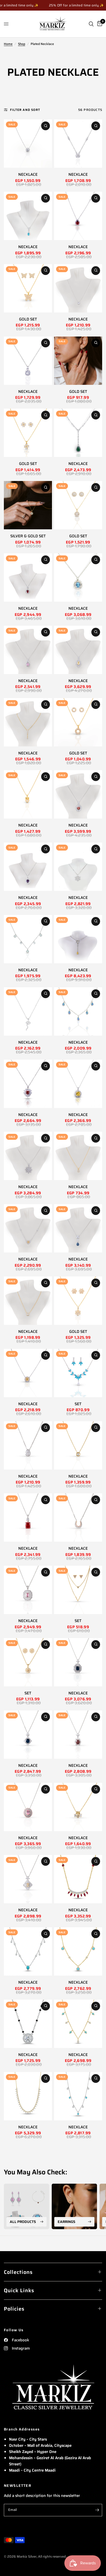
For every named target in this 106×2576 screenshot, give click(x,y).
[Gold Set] (28, 288)
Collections (18, 2272)
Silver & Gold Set (28, 536)
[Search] (91, 24)
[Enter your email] (97, 2510)
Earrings (67, 2222)
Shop (22, 44)
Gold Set (28, 319)
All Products (23, 2222)
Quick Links (19, 2290)
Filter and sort (25, 110)
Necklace (78, 175)
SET (78, 1404)
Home (8, 44)
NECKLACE (28, 175)
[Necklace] (78, 144)
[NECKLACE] (28, 144)
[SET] (78, 1373)
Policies (14, 2309)
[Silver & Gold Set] (28, 505)
